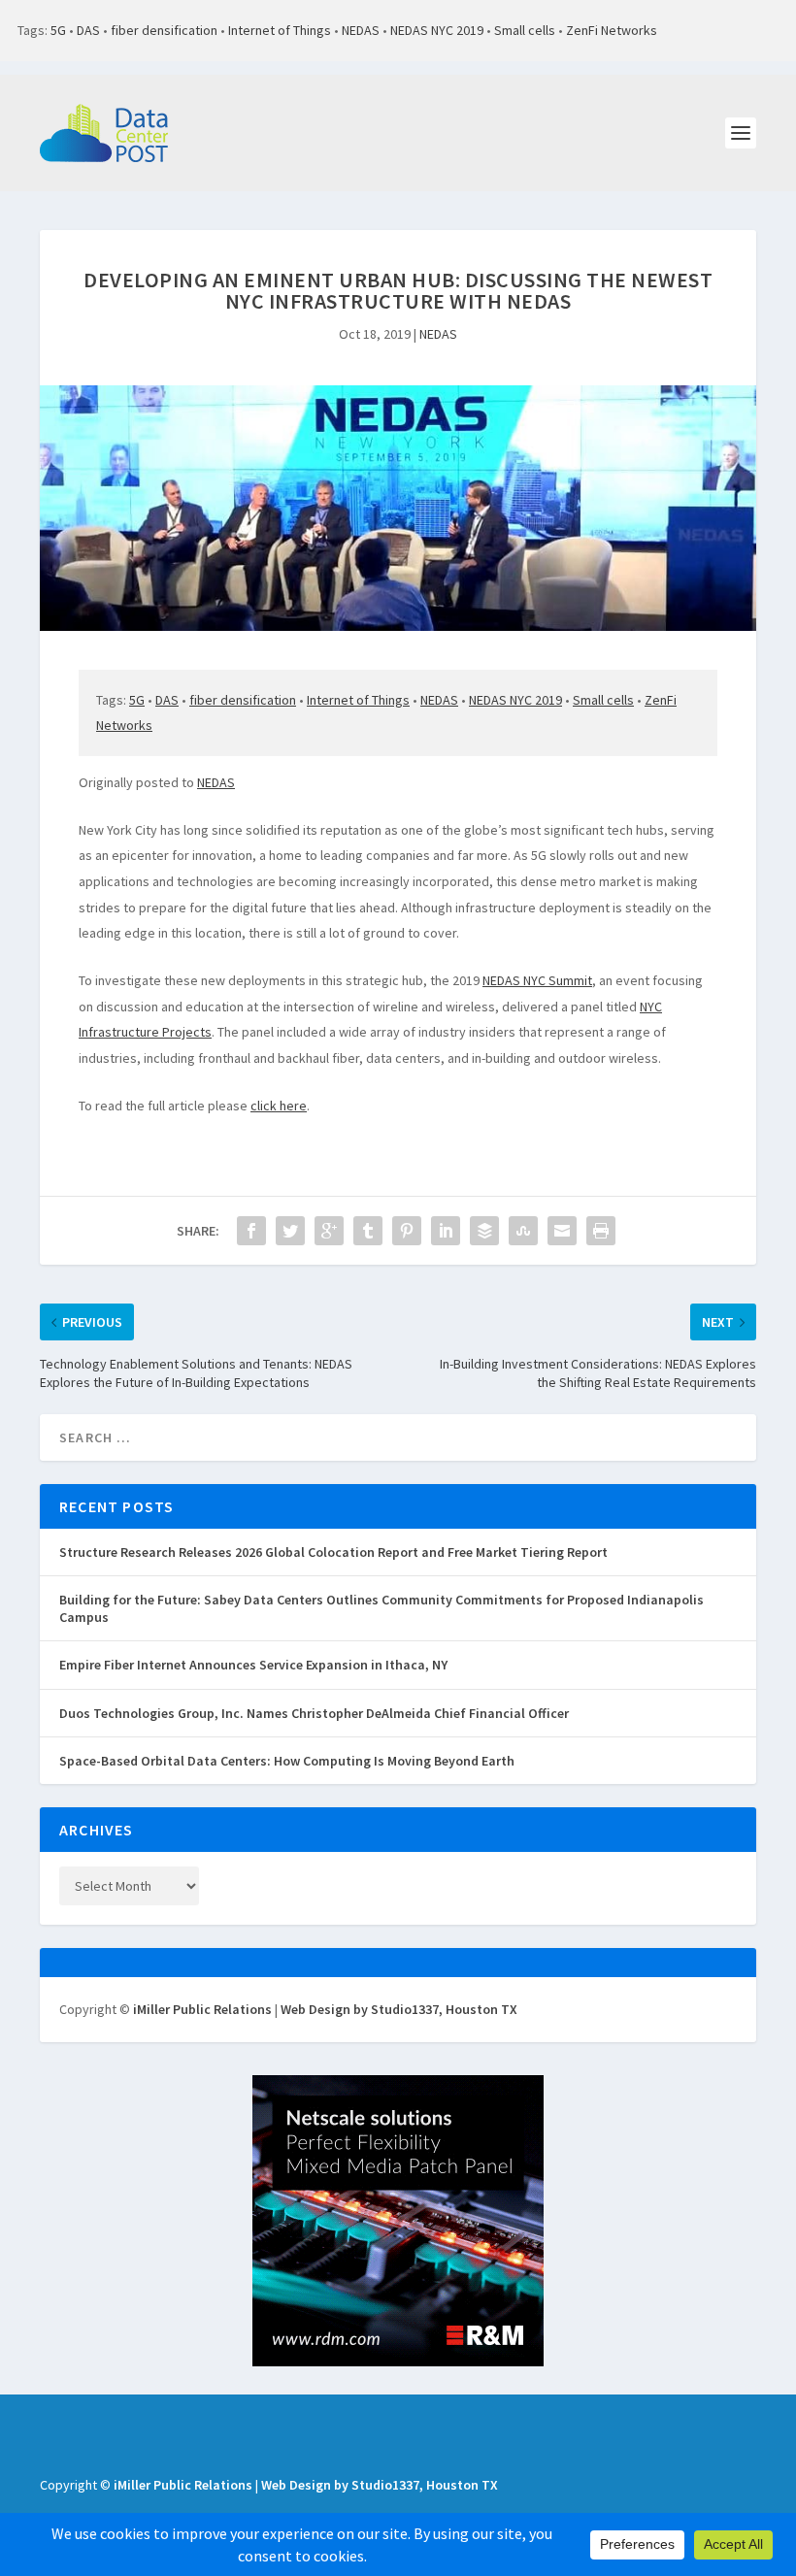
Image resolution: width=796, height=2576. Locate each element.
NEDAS (361, 30)
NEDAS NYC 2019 (437, 30)
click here (279, 1106)
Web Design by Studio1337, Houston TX (399, 2009)
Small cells (525, 30)
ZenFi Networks (612, 30)
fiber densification (164, 30)
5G (58, 30)
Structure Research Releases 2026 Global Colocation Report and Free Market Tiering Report (333, 1552)
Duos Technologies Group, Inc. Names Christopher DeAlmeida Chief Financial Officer (314, 1713)
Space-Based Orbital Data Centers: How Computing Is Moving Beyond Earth (287, 1761)
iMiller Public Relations (202, 2009)
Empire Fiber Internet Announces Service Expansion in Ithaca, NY (253, 1665)
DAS (88, 30)
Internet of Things (280, 30)
